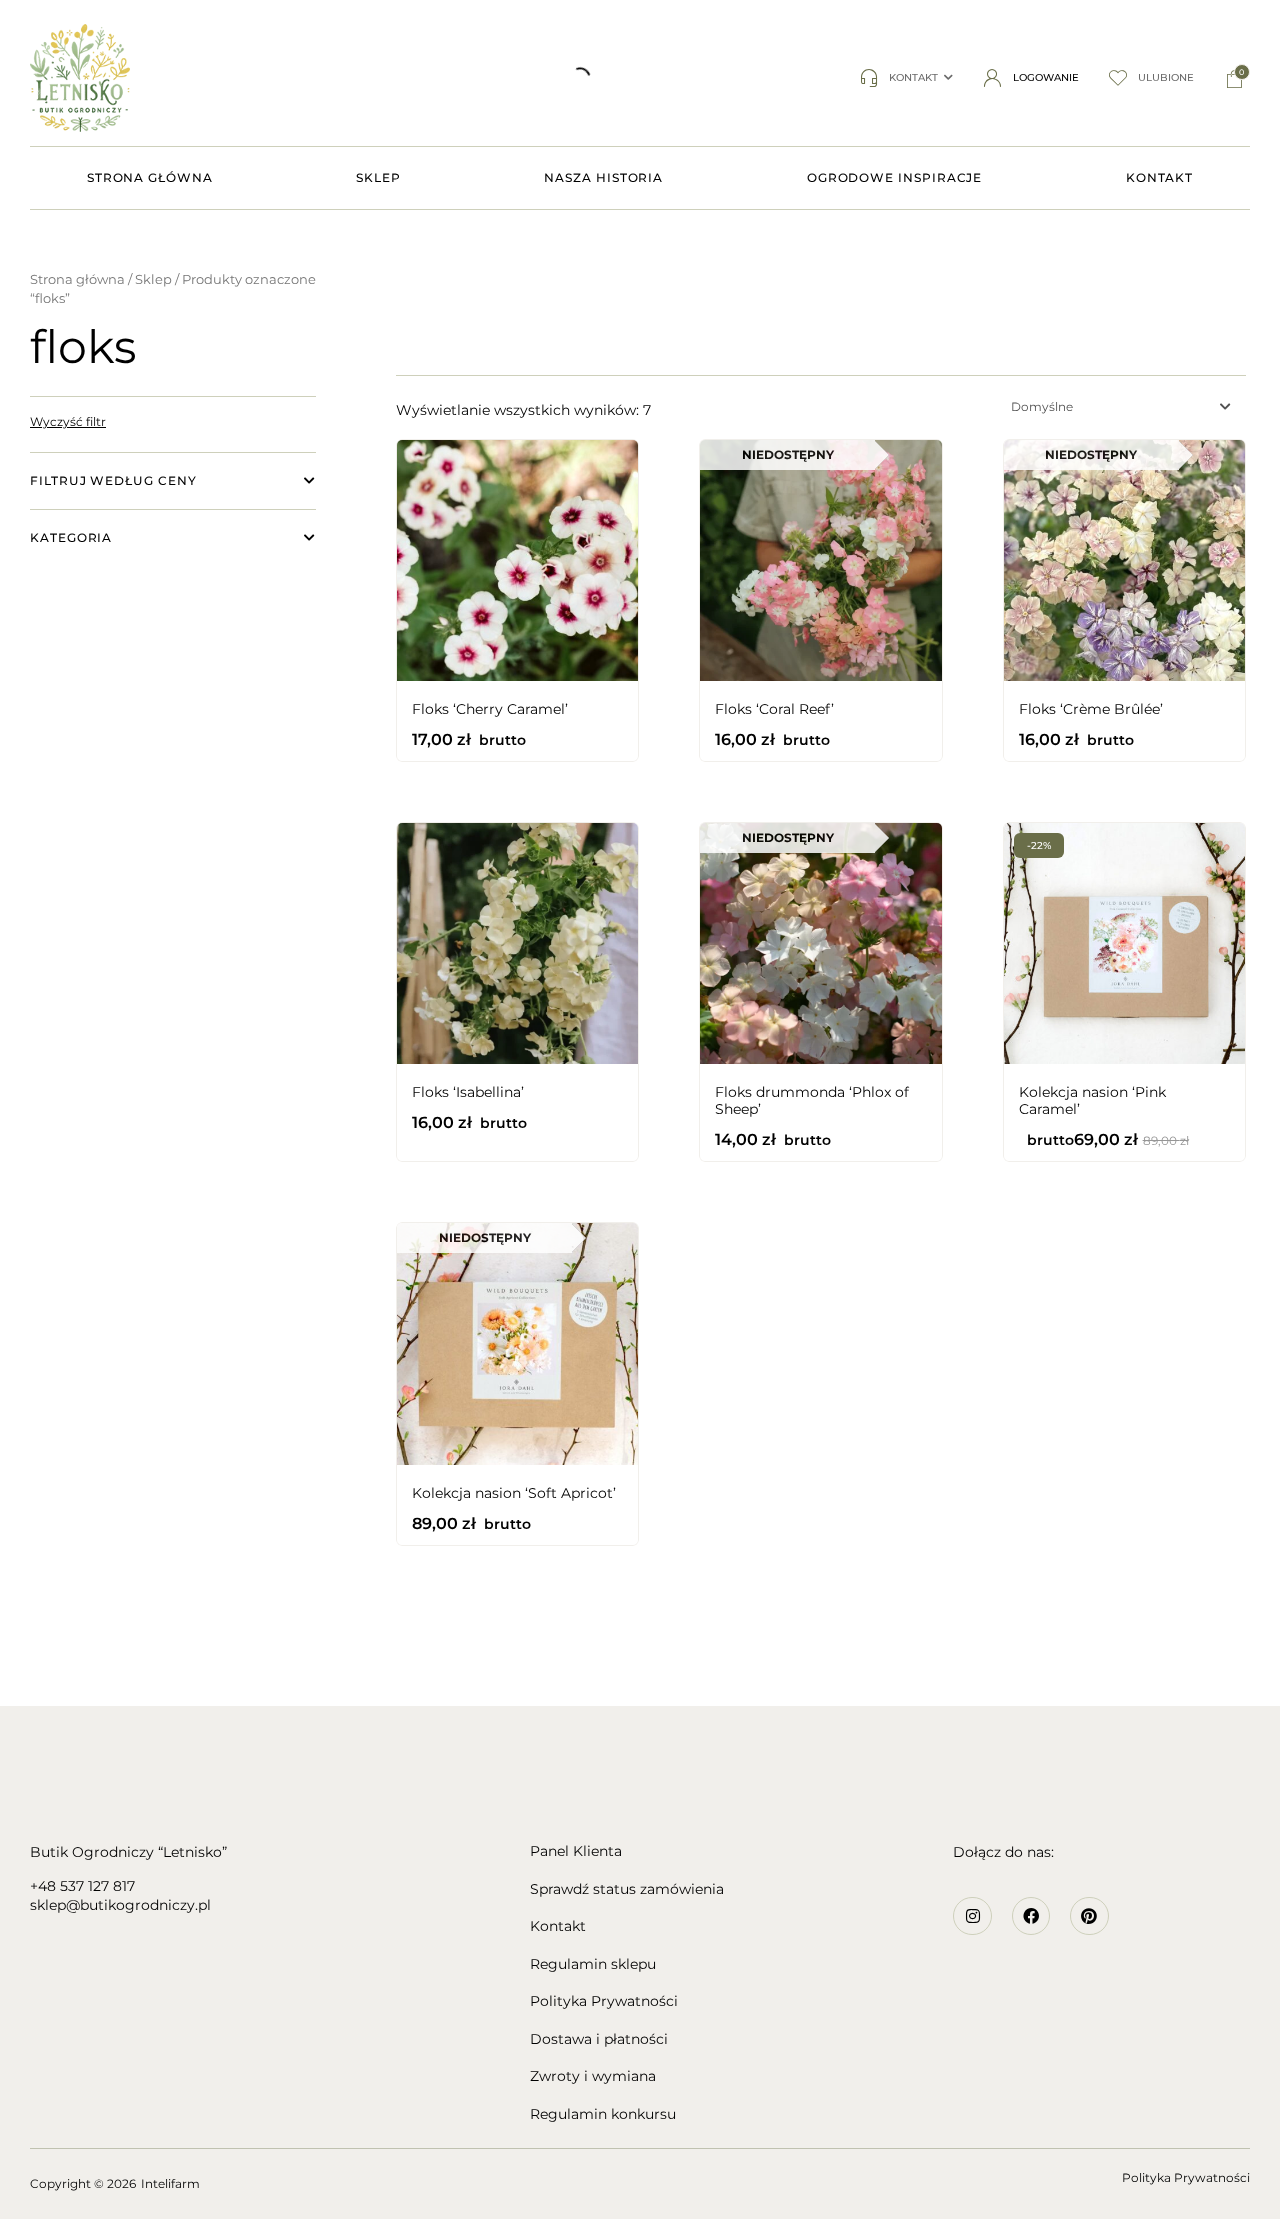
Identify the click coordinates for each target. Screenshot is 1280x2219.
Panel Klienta (576, 1851)
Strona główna (77, 279)
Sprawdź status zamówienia (627, 1889)
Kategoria (71, 537)
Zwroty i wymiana (593, 2076)
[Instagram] (972, 1916)
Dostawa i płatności (599, 2039)
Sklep (153, 279)
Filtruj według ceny (113, 480)
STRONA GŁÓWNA (150, 177)
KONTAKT (1159, 177)
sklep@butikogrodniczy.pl (120, 1905)
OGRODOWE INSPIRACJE (894, 177)
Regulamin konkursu (603, 2114)
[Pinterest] (1089, 1916)
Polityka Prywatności (604, 2001)
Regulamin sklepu (593, 1964)
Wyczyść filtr (68, 421)
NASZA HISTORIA (603, 177)
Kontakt (558, 1926)
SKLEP (378, 177)
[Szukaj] (325, 78)
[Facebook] (1031, 1916)
